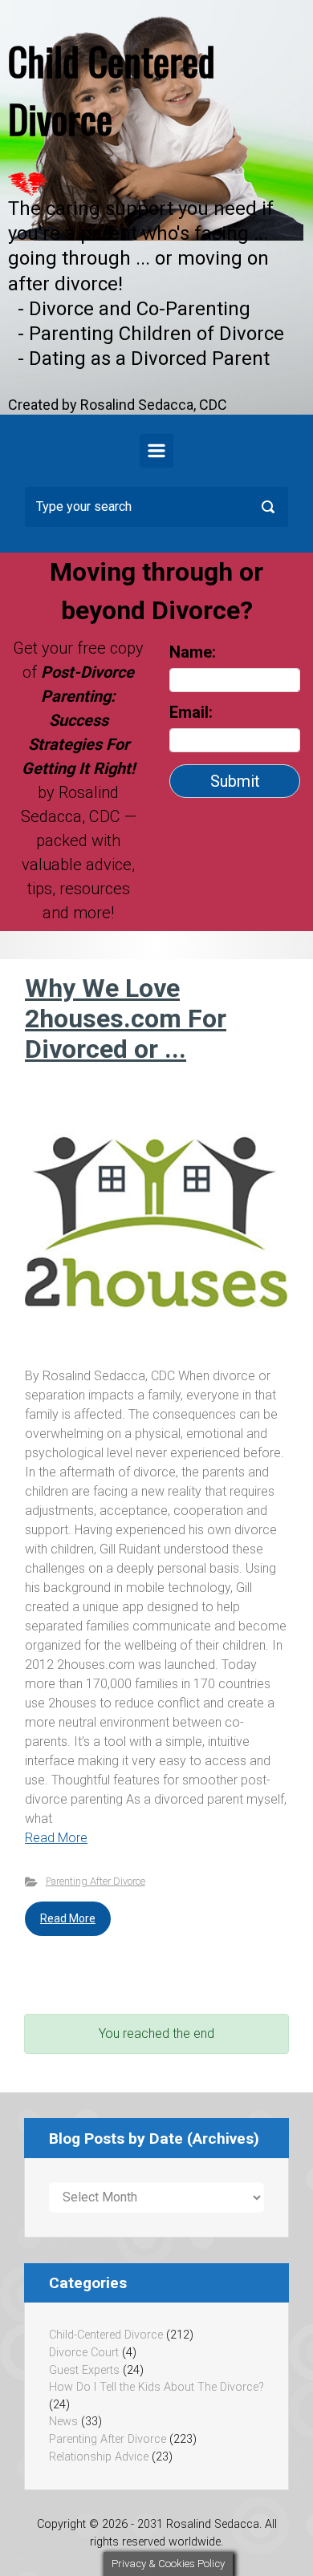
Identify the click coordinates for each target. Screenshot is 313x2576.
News (63, 2422)
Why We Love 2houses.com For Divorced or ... (126, 1019)
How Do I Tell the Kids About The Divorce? (156, 2387)
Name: (193, 652)
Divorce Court (84, 2353)
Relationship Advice (99, 2457)
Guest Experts (84, 2370)
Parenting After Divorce (96, 1881)
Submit (235, 781)
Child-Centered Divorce (106, 2335)
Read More (56, 1838)
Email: (193, 712)
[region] (156, 207)
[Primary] (156, 451)
